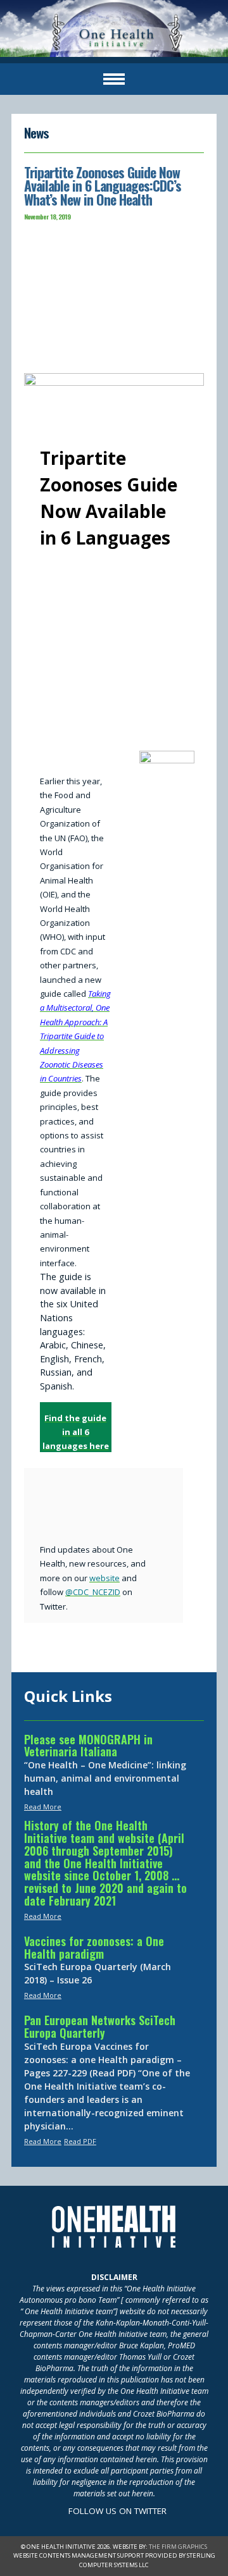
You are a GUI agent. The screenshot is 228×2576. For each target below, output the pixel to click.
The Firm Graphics (178, 2547)
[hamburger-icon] (114, 79)
